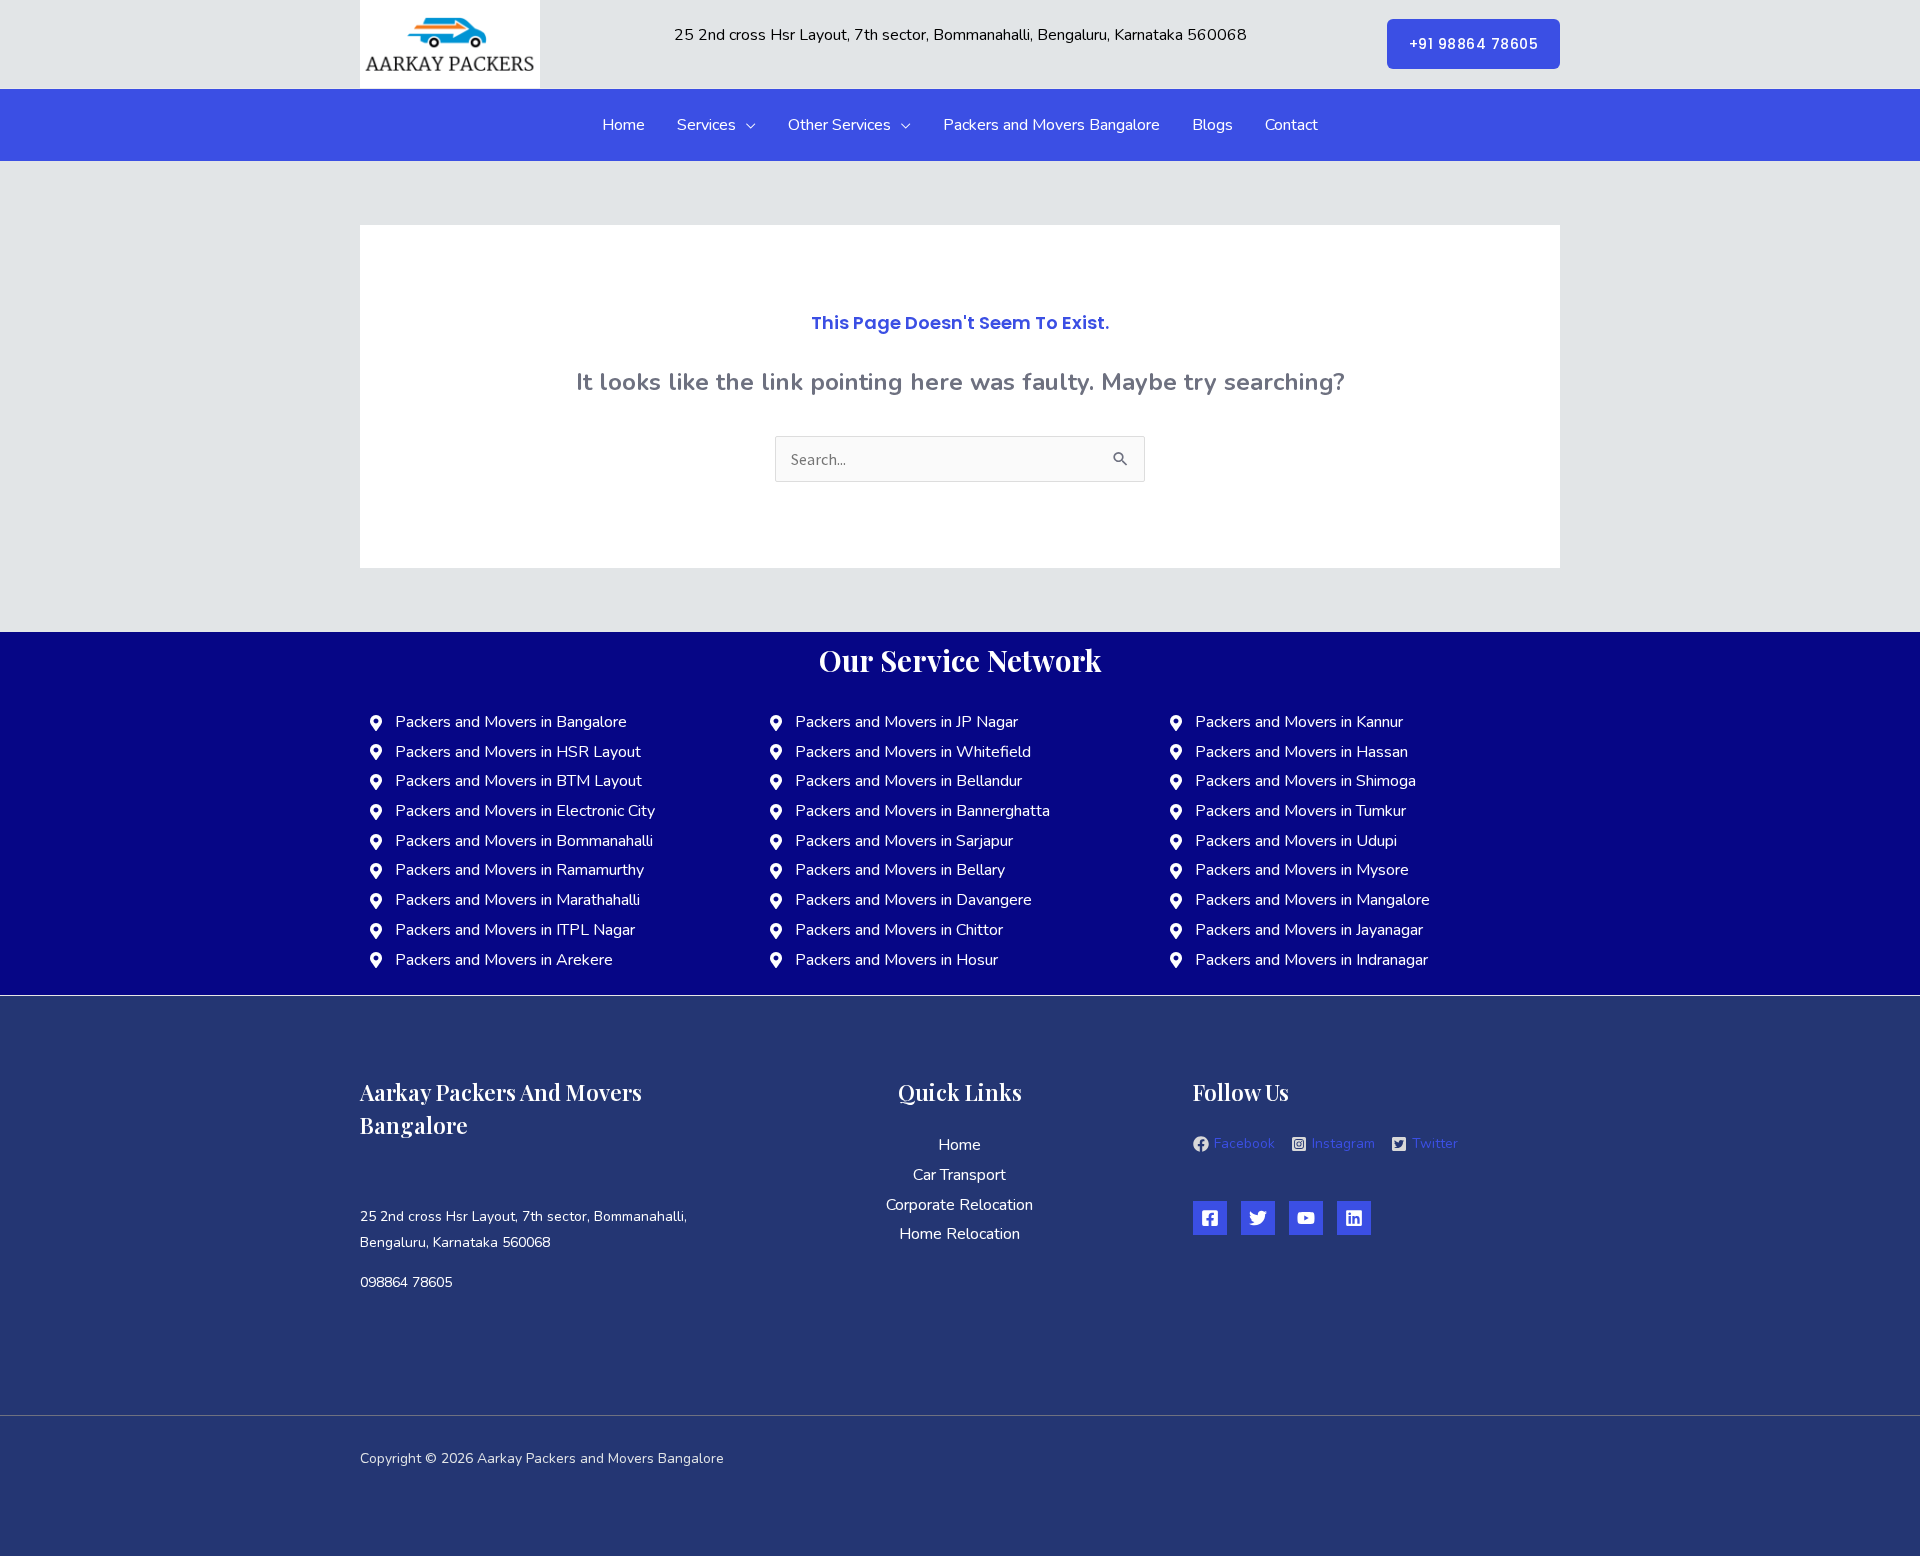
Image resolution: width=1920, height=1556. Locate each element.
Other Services (839, 125)
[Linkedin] (1354, 1218)
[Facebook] (1210, 1218)
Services (706, 125)
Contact (1291, 125)
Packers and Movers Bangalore (1051, 125)
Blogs (1212, 125)
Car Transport (959, 1175)
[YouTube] (1306, 1218)
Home (623, 125)
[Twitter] (1258, 1218)
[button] (1474, 44)
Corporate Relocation (959, 1205)
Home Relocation (959, 1234)
